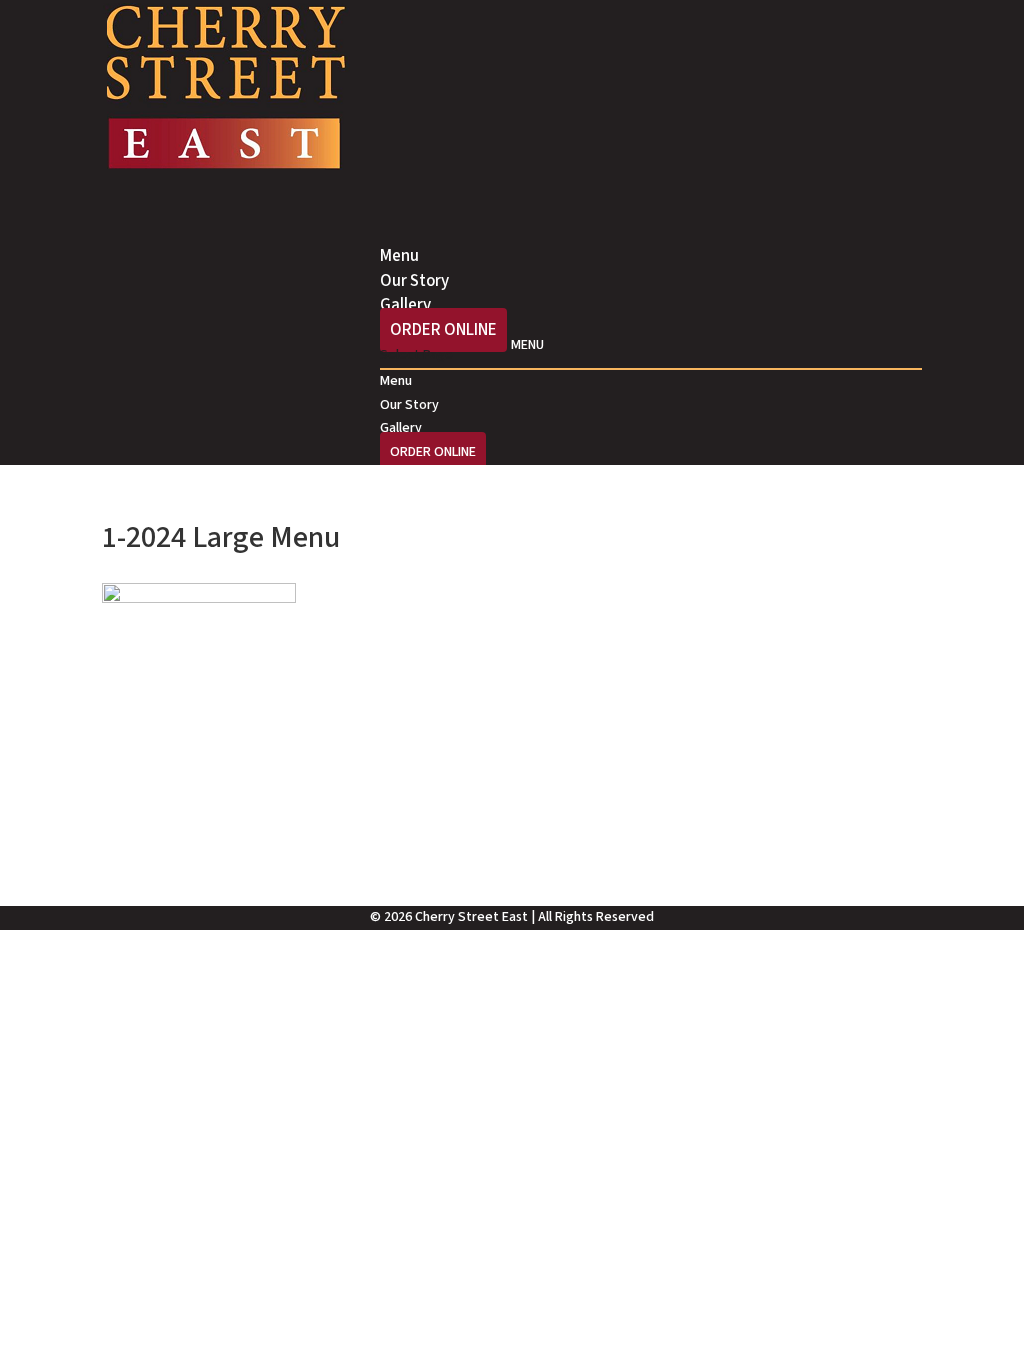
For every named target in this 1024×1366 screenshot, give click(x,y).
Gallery (401, 428)
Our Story (409, 405)
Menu (396, 381)
